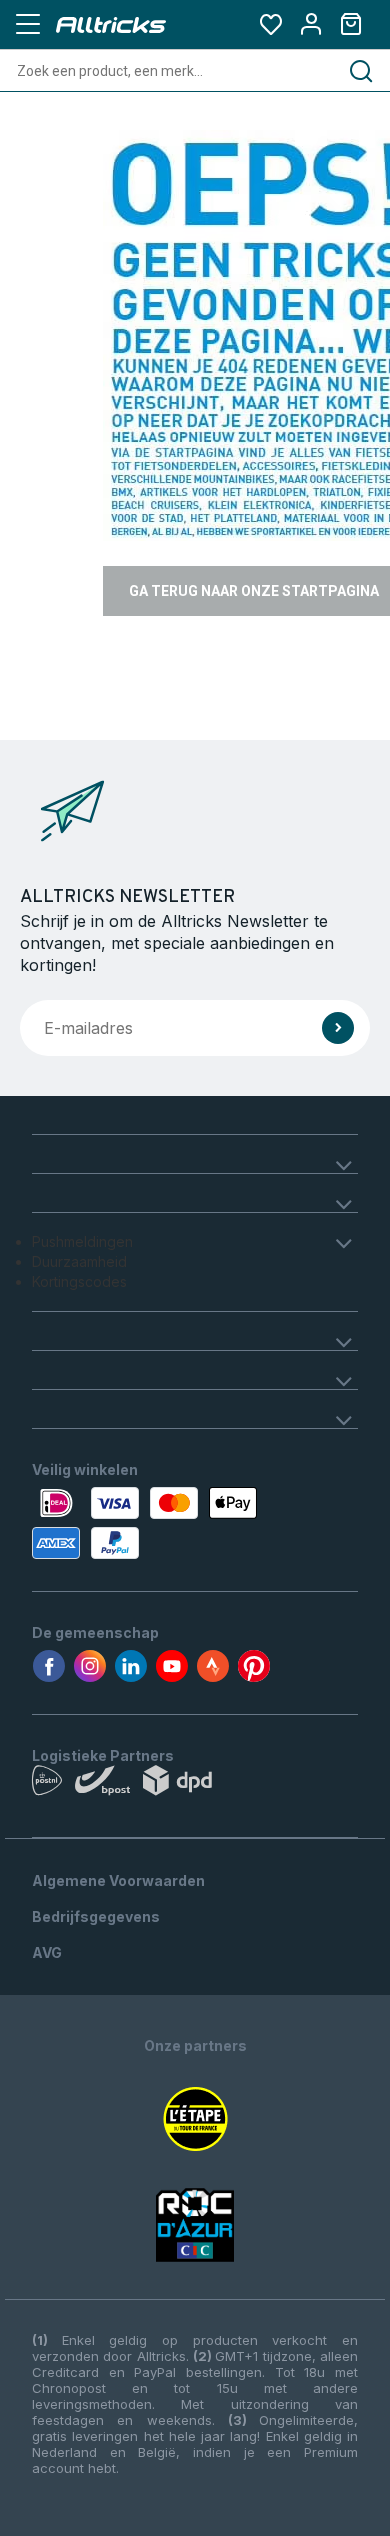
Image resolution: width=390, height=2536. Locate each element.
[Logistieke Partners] (195, 1785)
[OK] (338, 1028)
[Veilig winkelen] (195, 1523)
